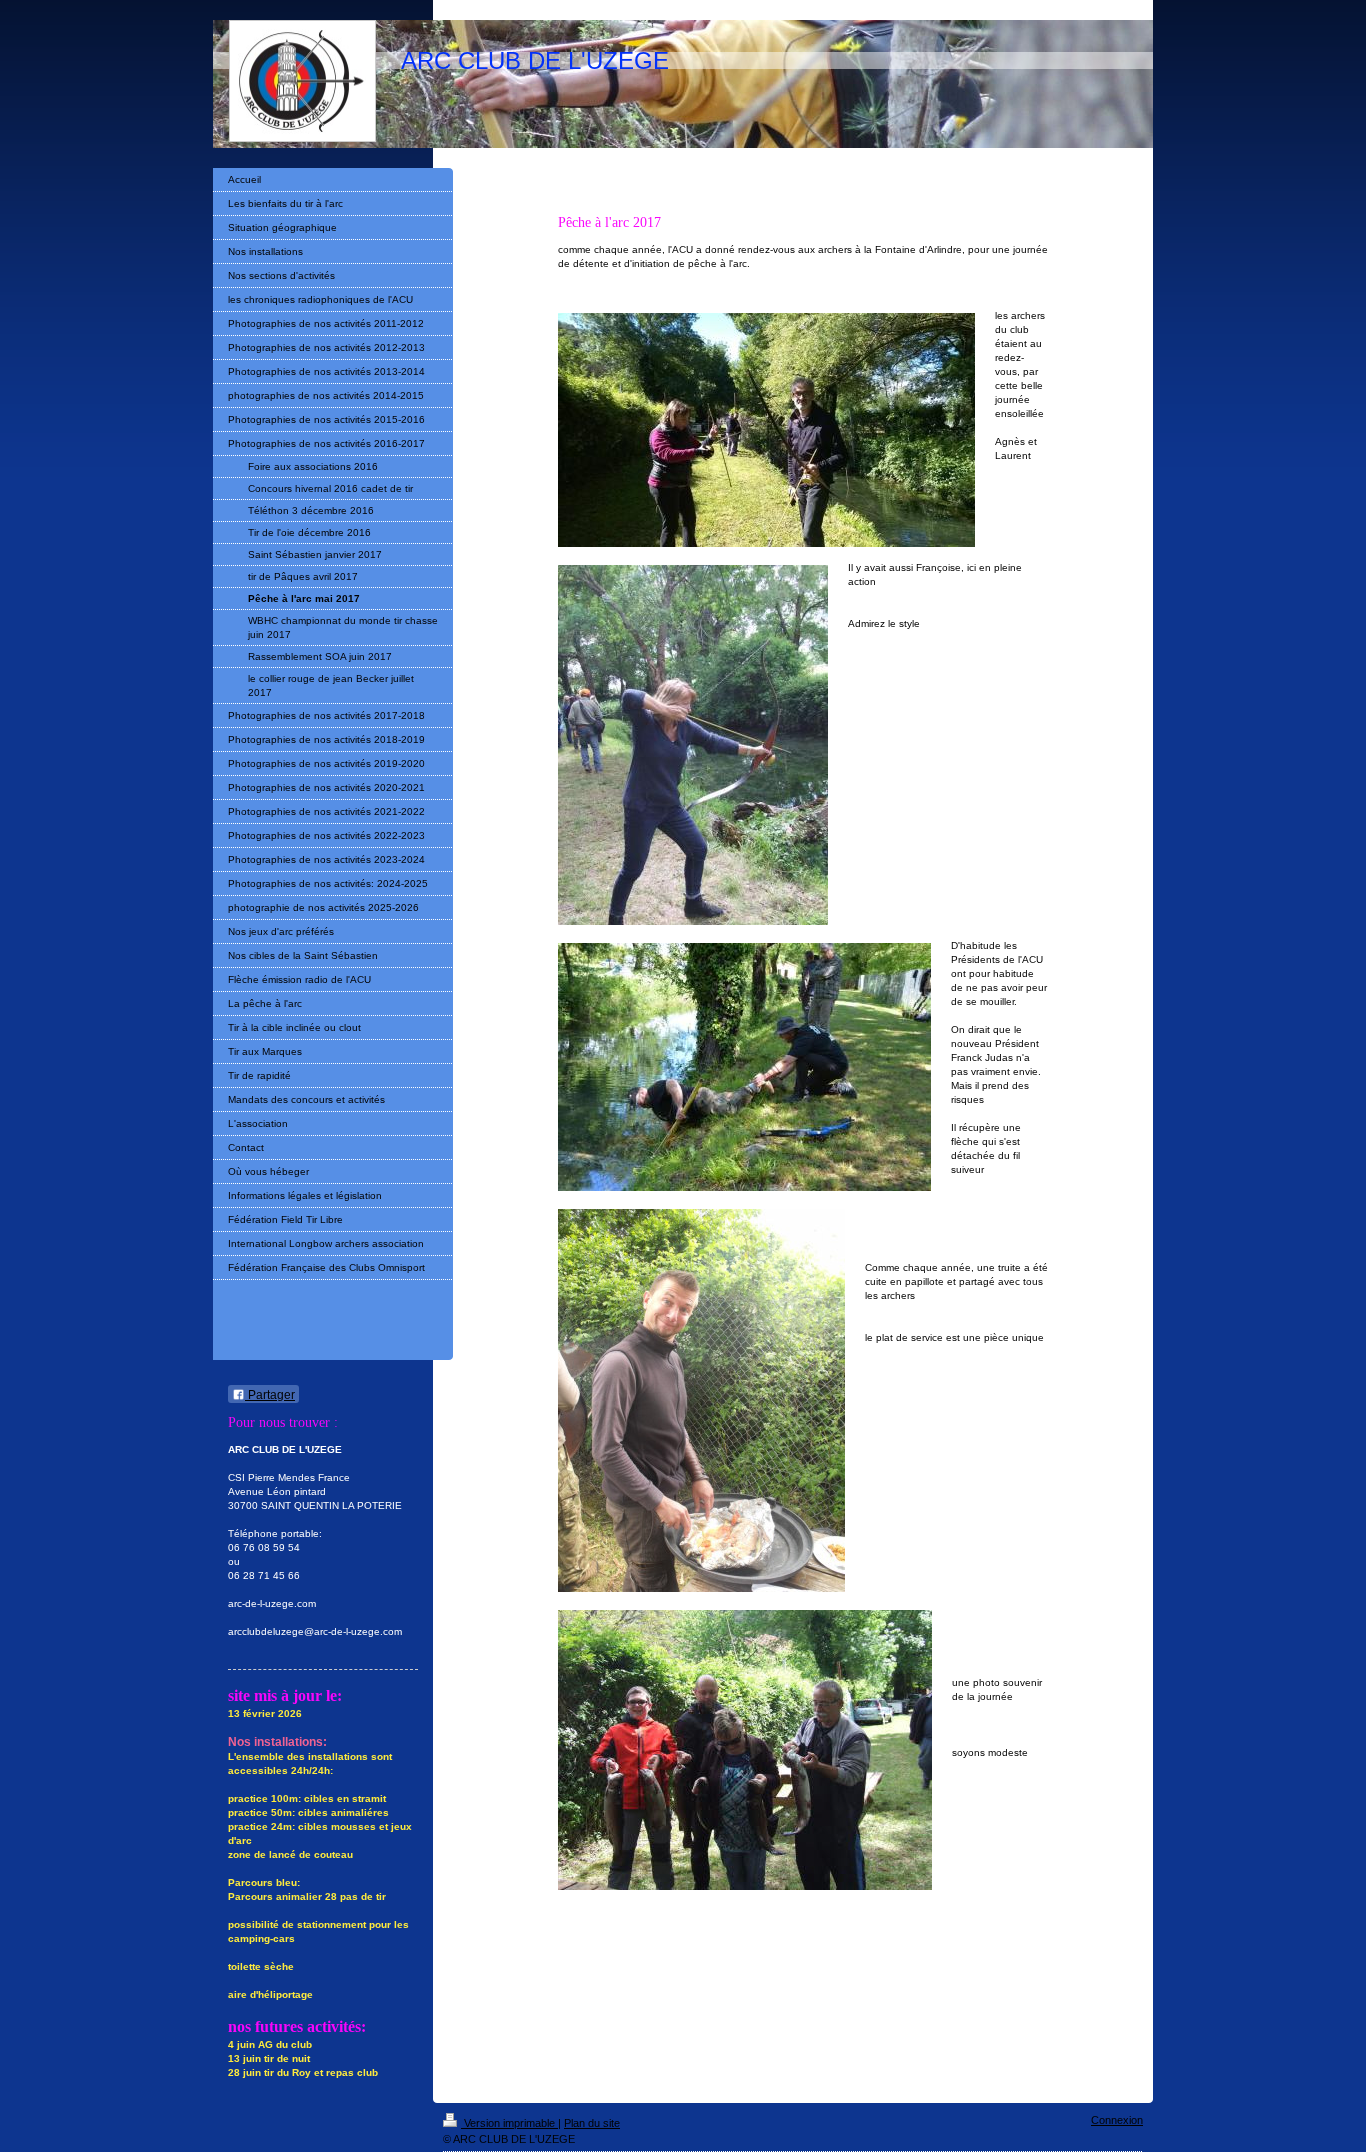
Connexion (1117, 2120)
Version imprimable (509, 2123)
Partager (270, 1395)
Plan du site (592, 2123)
